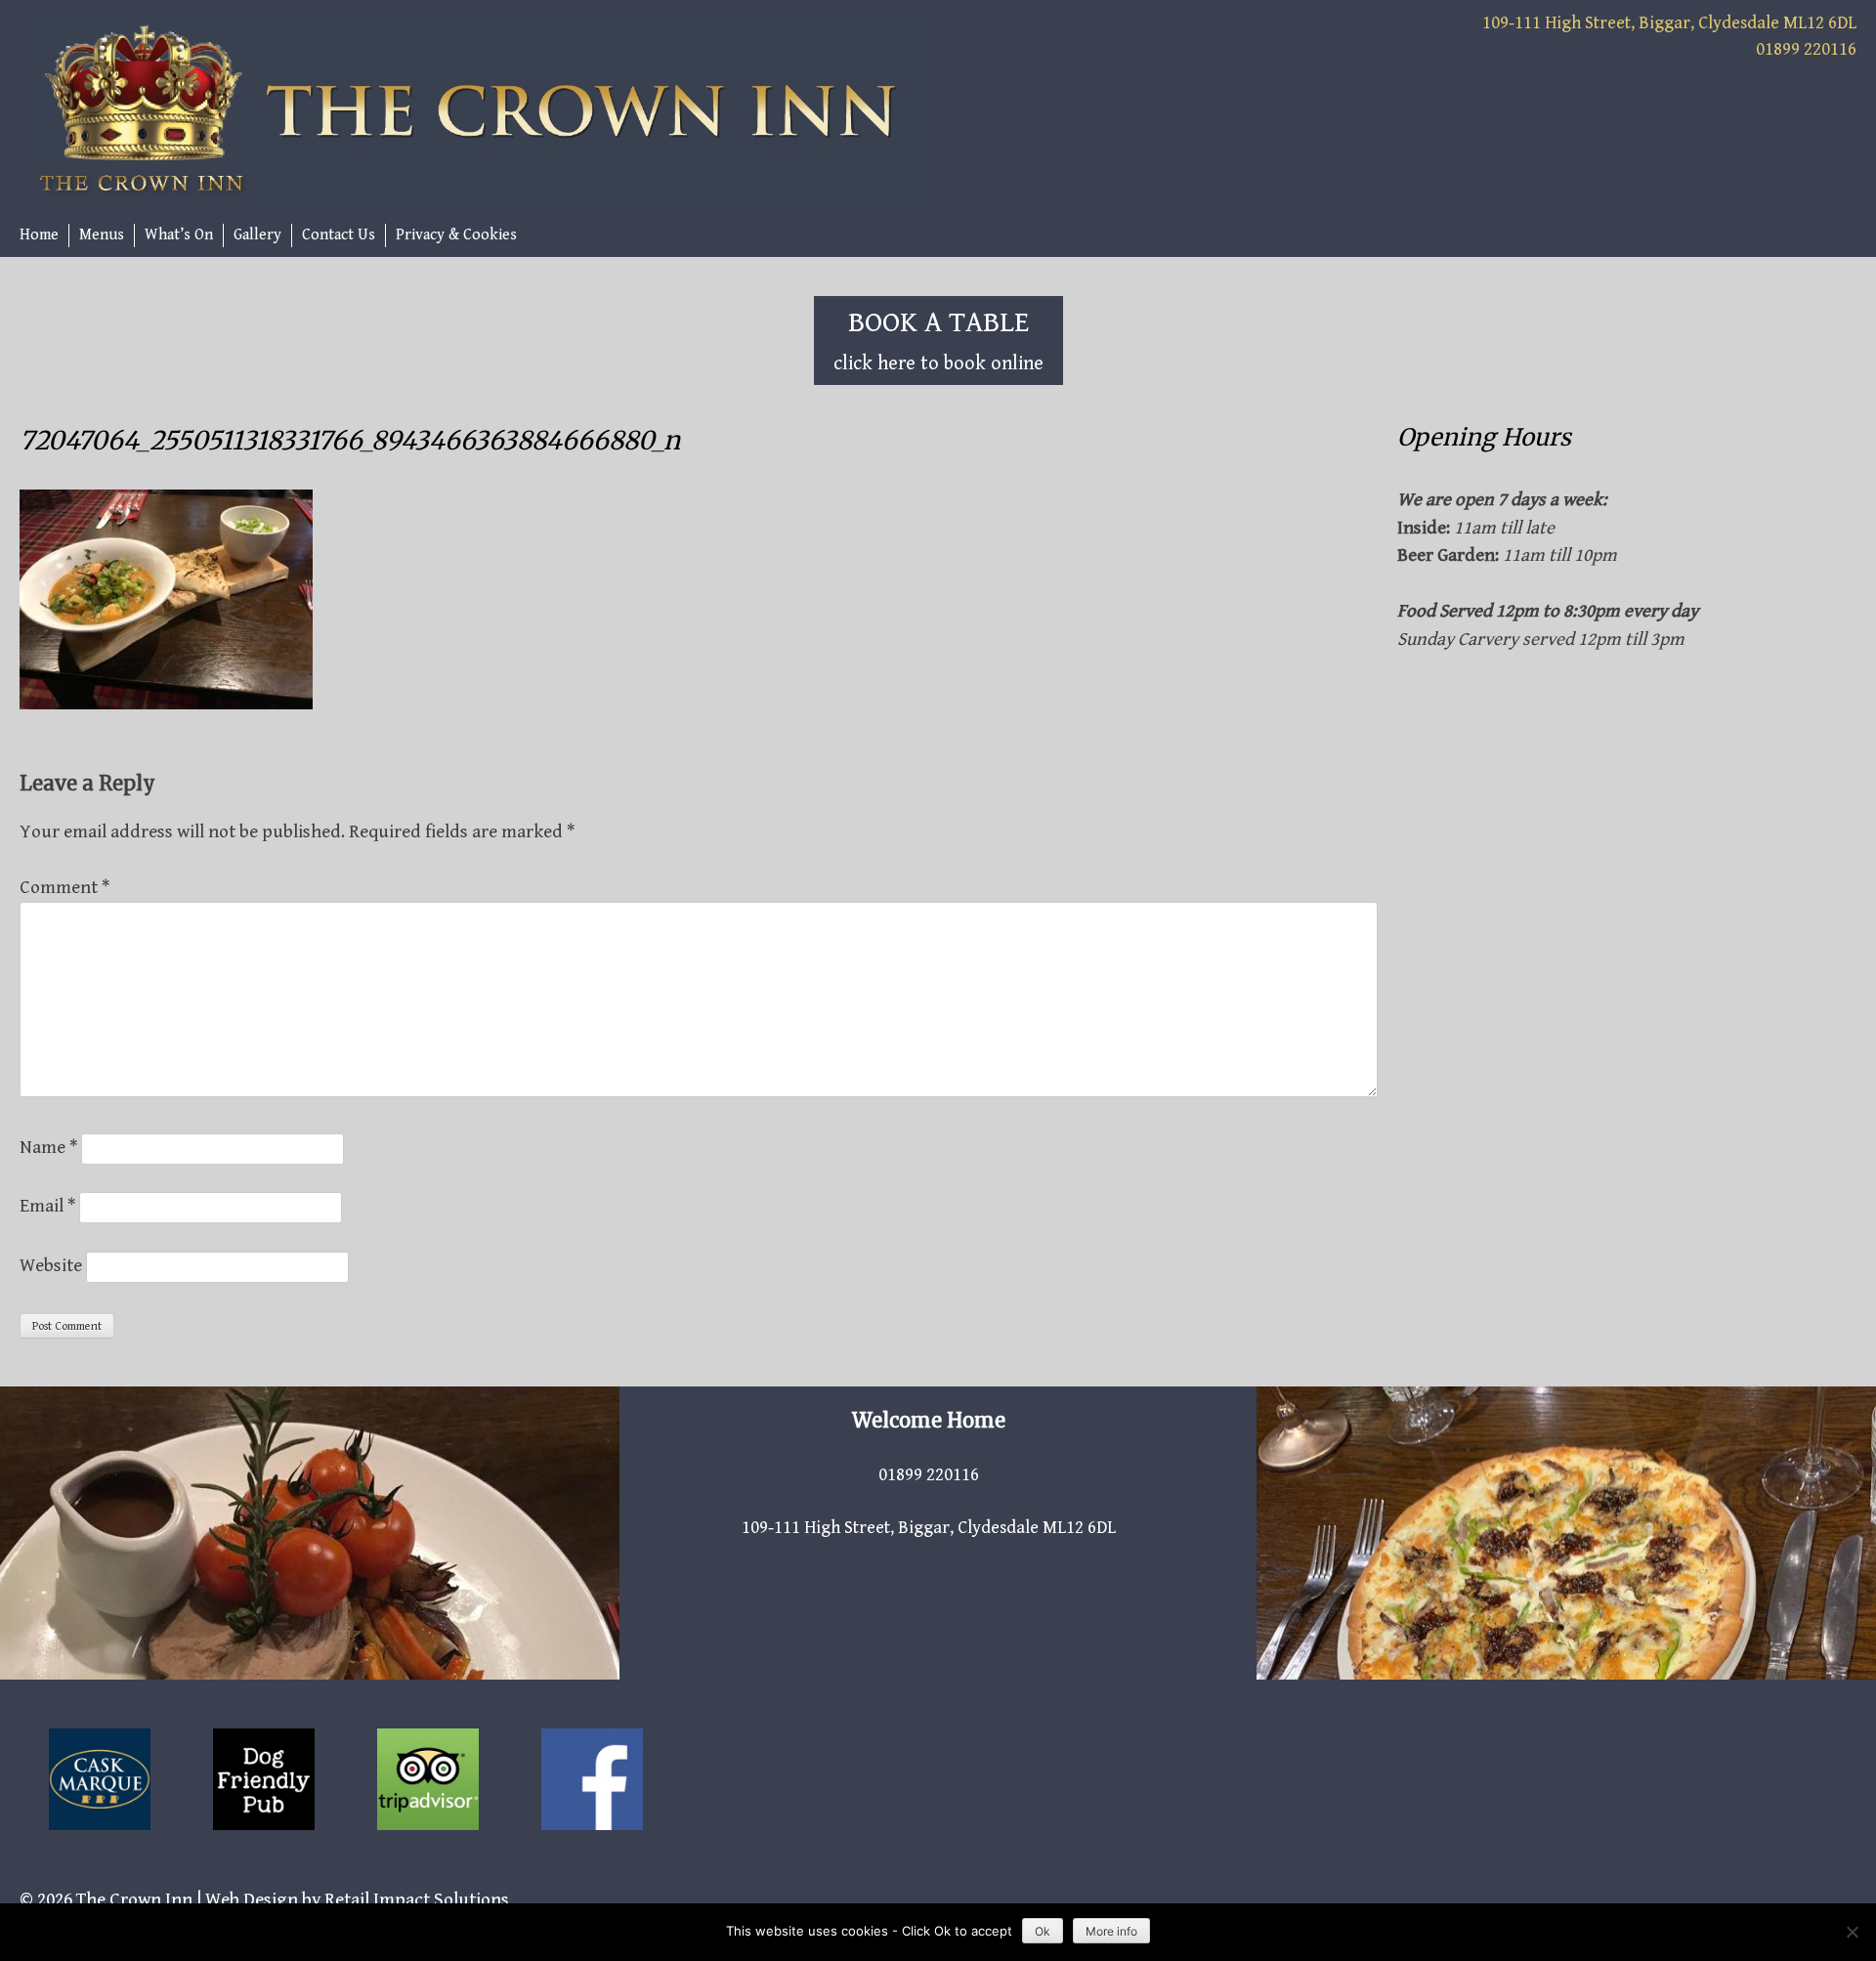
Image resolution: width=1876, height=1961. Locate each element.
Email (47, 1206)
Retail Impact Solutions (417, 1899)
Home (39, 235)
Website (51, 1265)
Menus (102, 235)
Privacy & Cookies (456, 235)
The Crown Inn (134, 1899)
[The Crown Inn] (479, 111)
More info (1111, 1931)
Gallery (257, 235)
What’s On (179, 235)
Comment (64, 887)
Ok (1043, 1931)
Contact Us (339, 235)
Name (48, 1147)
